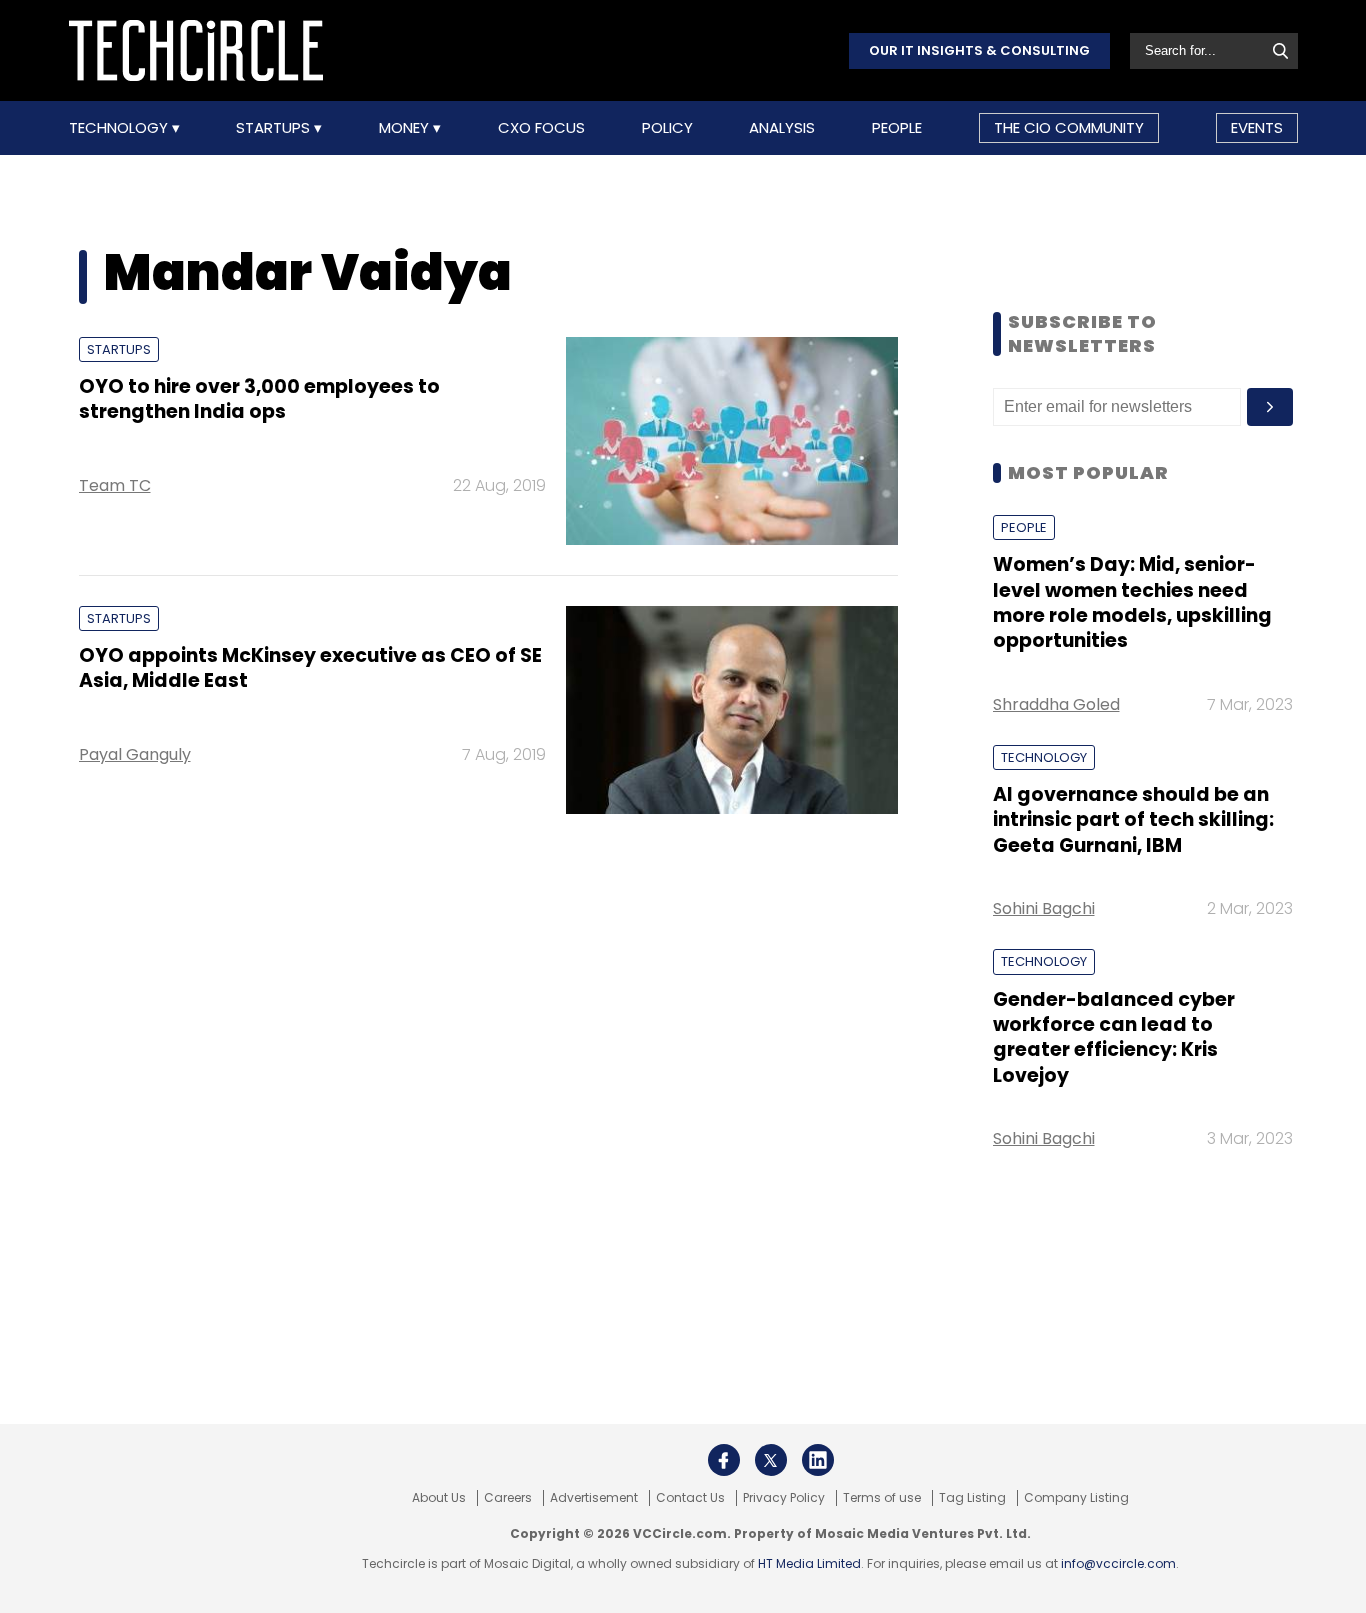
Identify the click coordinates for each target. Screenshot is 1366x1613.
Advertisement (594, 1498)
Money (406, 128)
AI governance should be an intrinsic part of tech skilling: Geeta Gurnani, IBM (1133, 820)
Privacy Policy (784, 1498)
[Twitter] (771, 1460)
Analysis (782, 128)
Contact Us (690, 1498)
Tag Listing (972, 1498)
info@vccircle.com (1118, 1563)
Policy (667, 128)
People (897, 128)
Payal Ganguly (135, 754)
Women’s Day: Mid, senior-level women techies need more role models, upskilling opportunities (1132, 602)
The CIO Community (1069, 127)
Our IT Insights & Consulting (979, 50)
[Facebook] (724, 1460)
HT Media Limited (809, 1563)
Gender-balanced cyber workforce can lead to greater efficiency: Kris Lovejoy (1114, 1037)
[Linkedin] (818, 1460)
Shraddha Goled (1056, 704)
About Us (439, 1498)
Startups (275, 128)
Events (1257, 127)
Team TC (115, 485)
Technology (120, 128)
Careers (508, 1498)
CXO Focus (541, 128)
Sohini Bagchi (1044, 908)
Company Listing (1076, 1498)
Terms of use (882, 1498)
